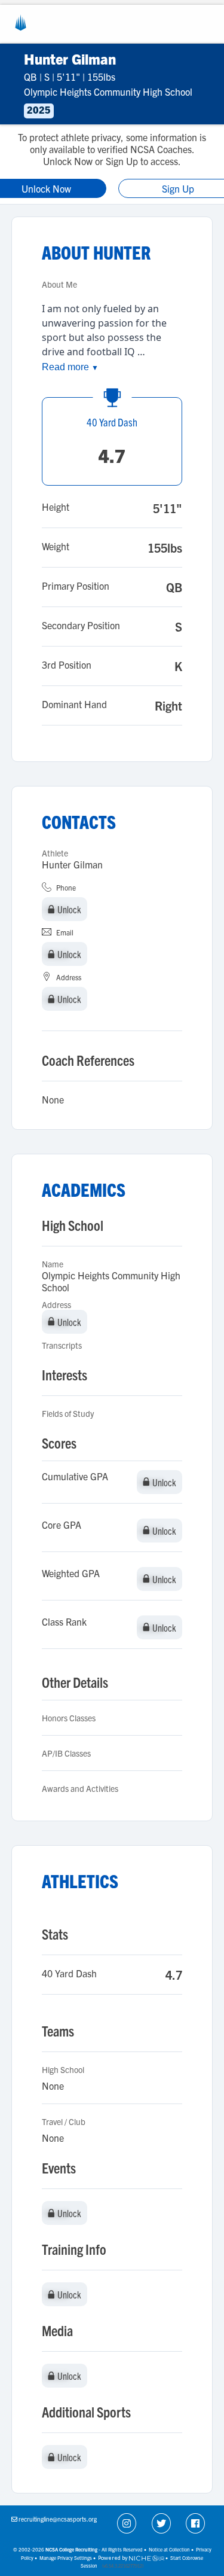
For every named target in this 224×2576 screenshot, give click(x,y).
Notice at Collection (169, 2549)
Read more (70, 367)
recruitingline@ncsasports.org (58, 2519)
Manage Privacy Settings (66, 2558)
